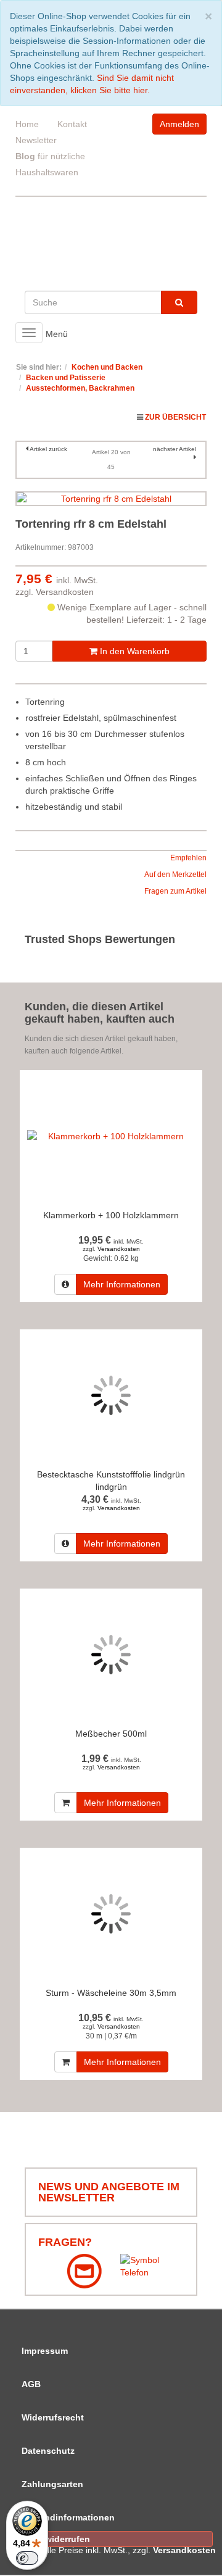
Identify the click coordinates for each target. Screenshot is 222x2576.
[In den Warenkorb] (66, 1803)
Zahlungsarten (52, 2484)
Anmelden (179, 124)
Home (27, 124)
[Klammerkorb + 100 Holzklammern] (111, 1136)
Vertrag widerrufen (51, 2539)
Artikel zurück (48, 449)
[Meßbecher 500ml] (111, 1655)
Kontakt (72, 124)
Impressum (45, 2351)
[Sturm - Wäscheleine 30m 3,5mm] (111, 1914)
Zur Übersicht (175, 417)
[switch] (27, 2558)
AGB (31, 2384)
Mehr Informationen (122, 1284)
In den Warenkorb (134, 651)
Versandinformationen (68, 2517)
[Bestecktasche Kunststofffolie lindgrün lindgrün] (111, 1396)
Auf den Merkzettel (175, 875)
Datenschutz (48, 2451)
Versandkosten (65, 592)
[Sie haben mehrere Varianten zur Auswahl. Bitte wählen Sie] (65, 1284)
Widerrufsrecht (53, 2417)
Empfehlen (188, 858)
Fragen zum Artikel (175, 891)
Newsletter (36, 140)
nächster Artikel (175, 449)
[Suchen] (179, 302)
